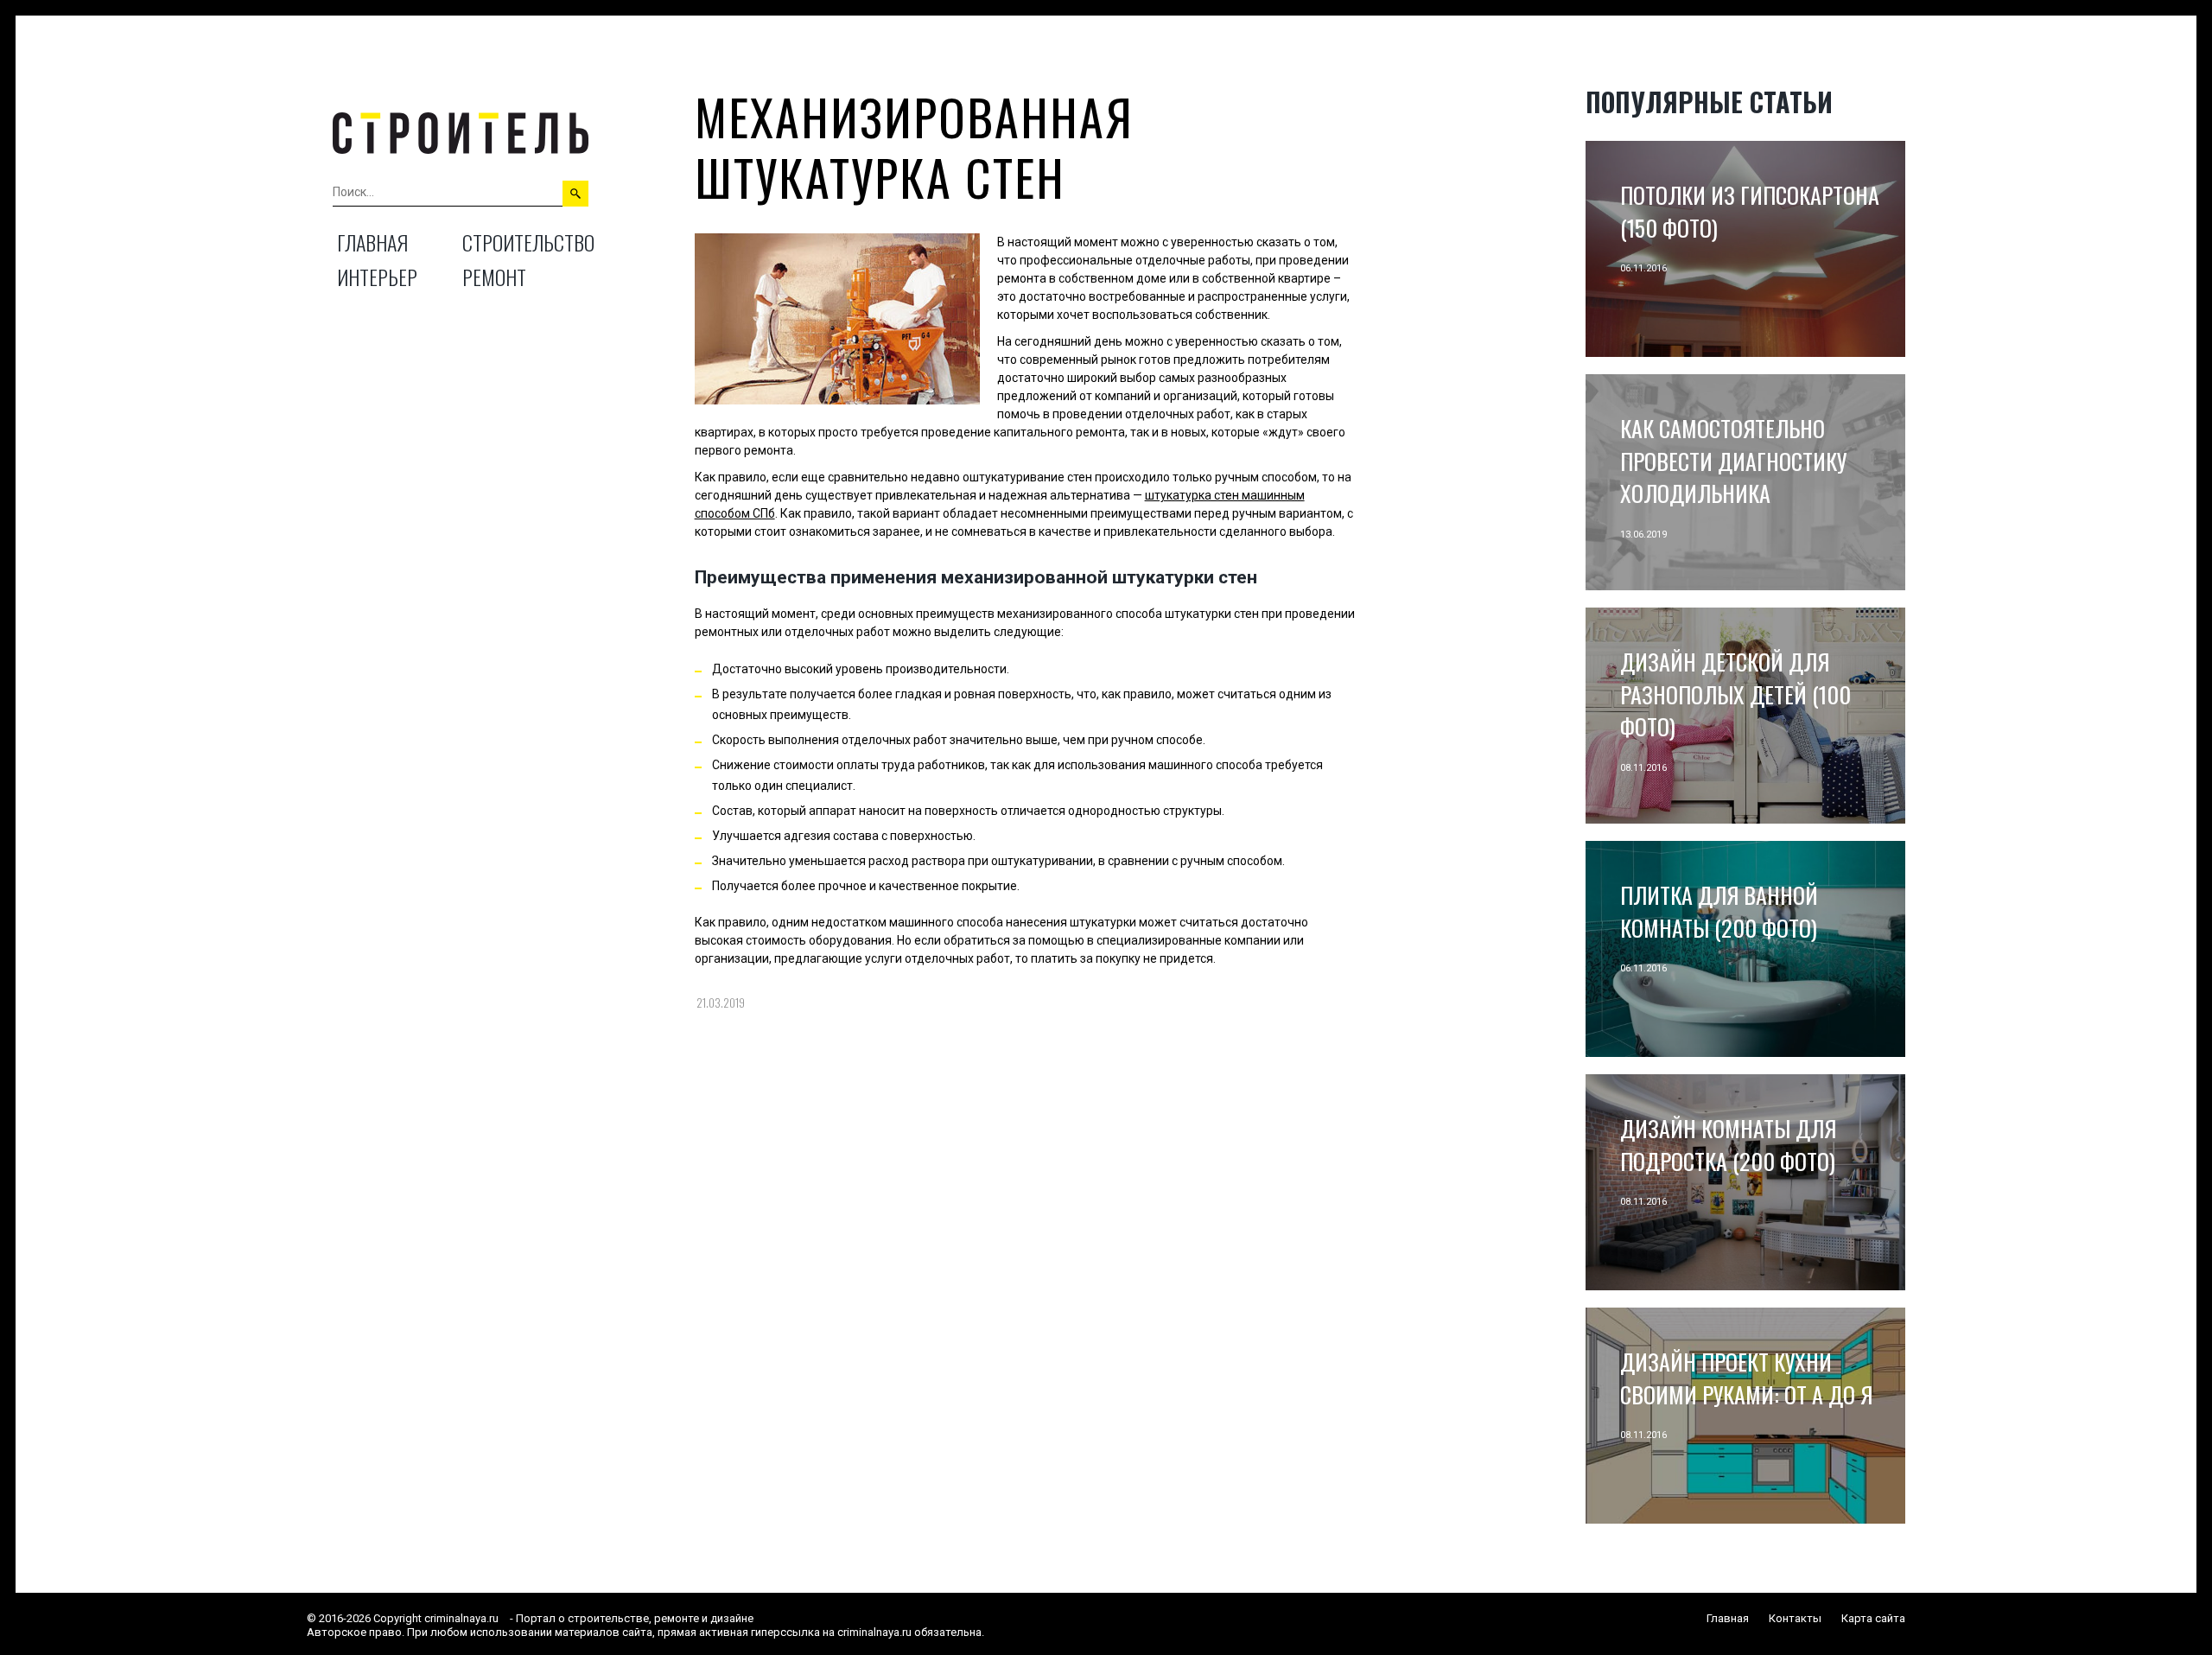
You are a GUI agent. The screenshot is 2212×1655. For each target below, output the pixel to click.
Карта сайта (1873, 1618)
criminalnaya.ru (461, 1618)
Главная (372, 242)
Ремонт (494, 277)
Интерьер (377, 277)
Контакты (1795, 1618)
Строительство (528, 242)
